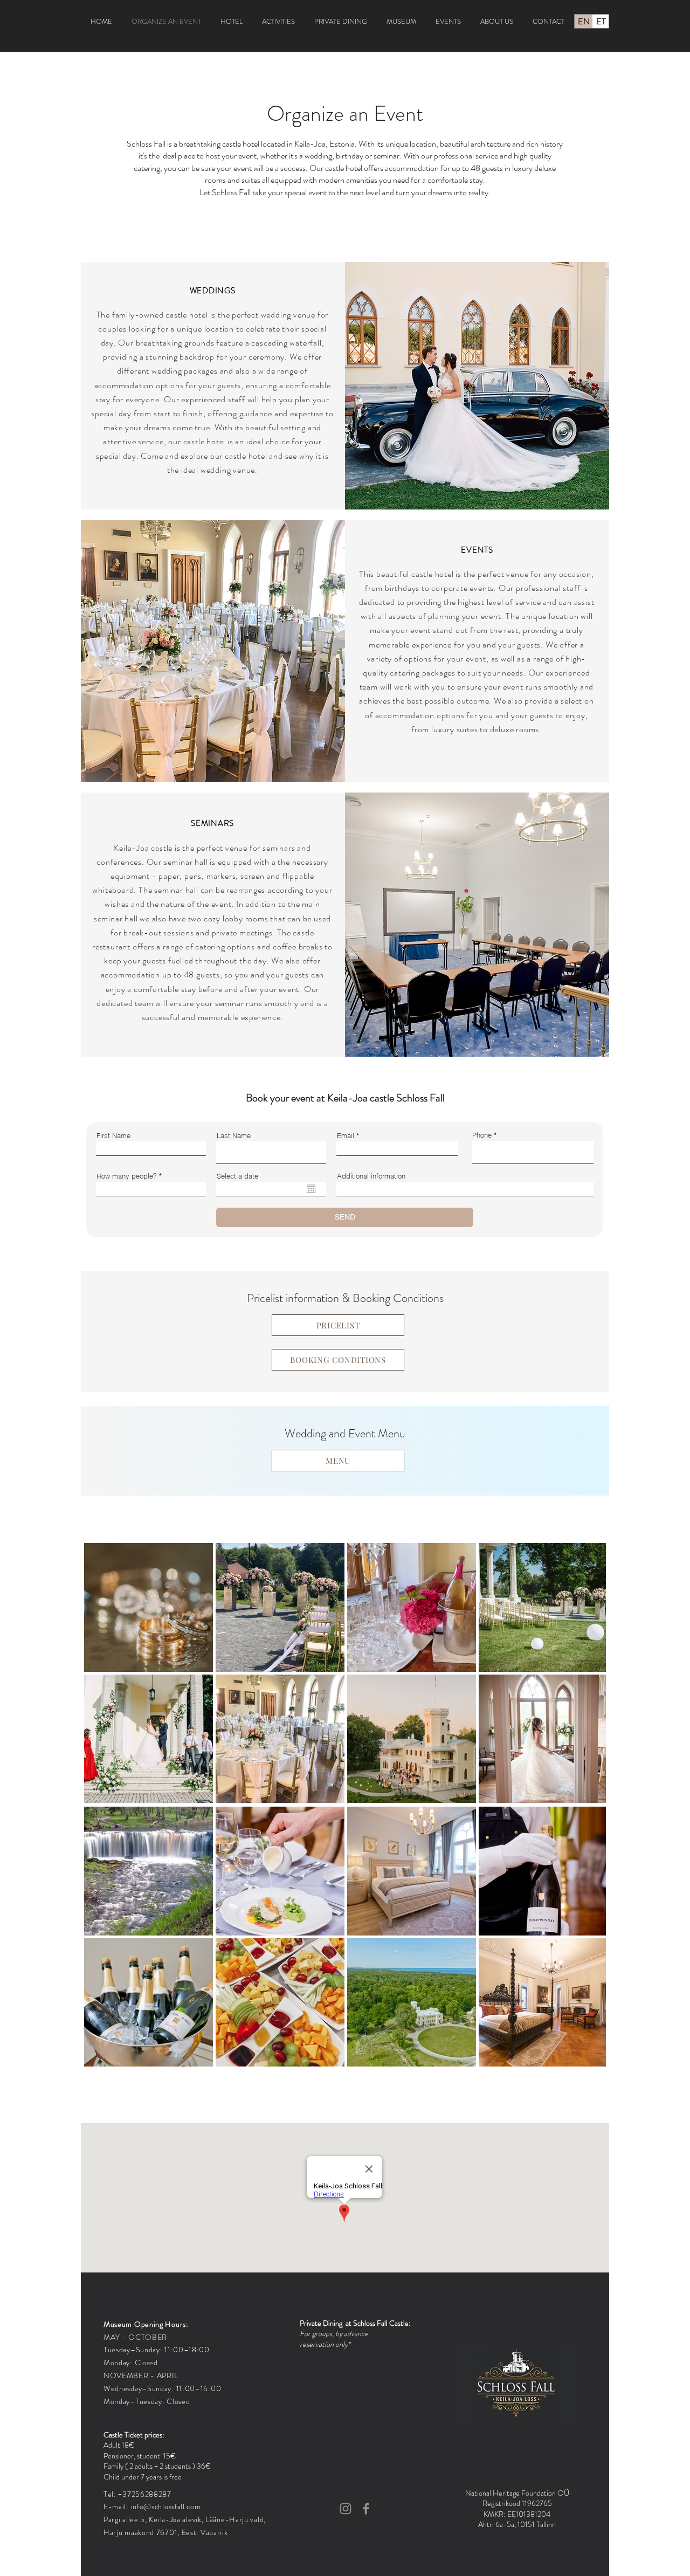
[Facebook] (366, 2509)
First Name (113, 1136)
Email (346, 1136)
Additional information (371, 1176)
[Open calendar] (311, 1189)
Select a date (237, 1176)
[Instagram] (346, 2509)
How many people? (127, 1176)
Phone (482, 1135)
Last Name (234, 1136)
